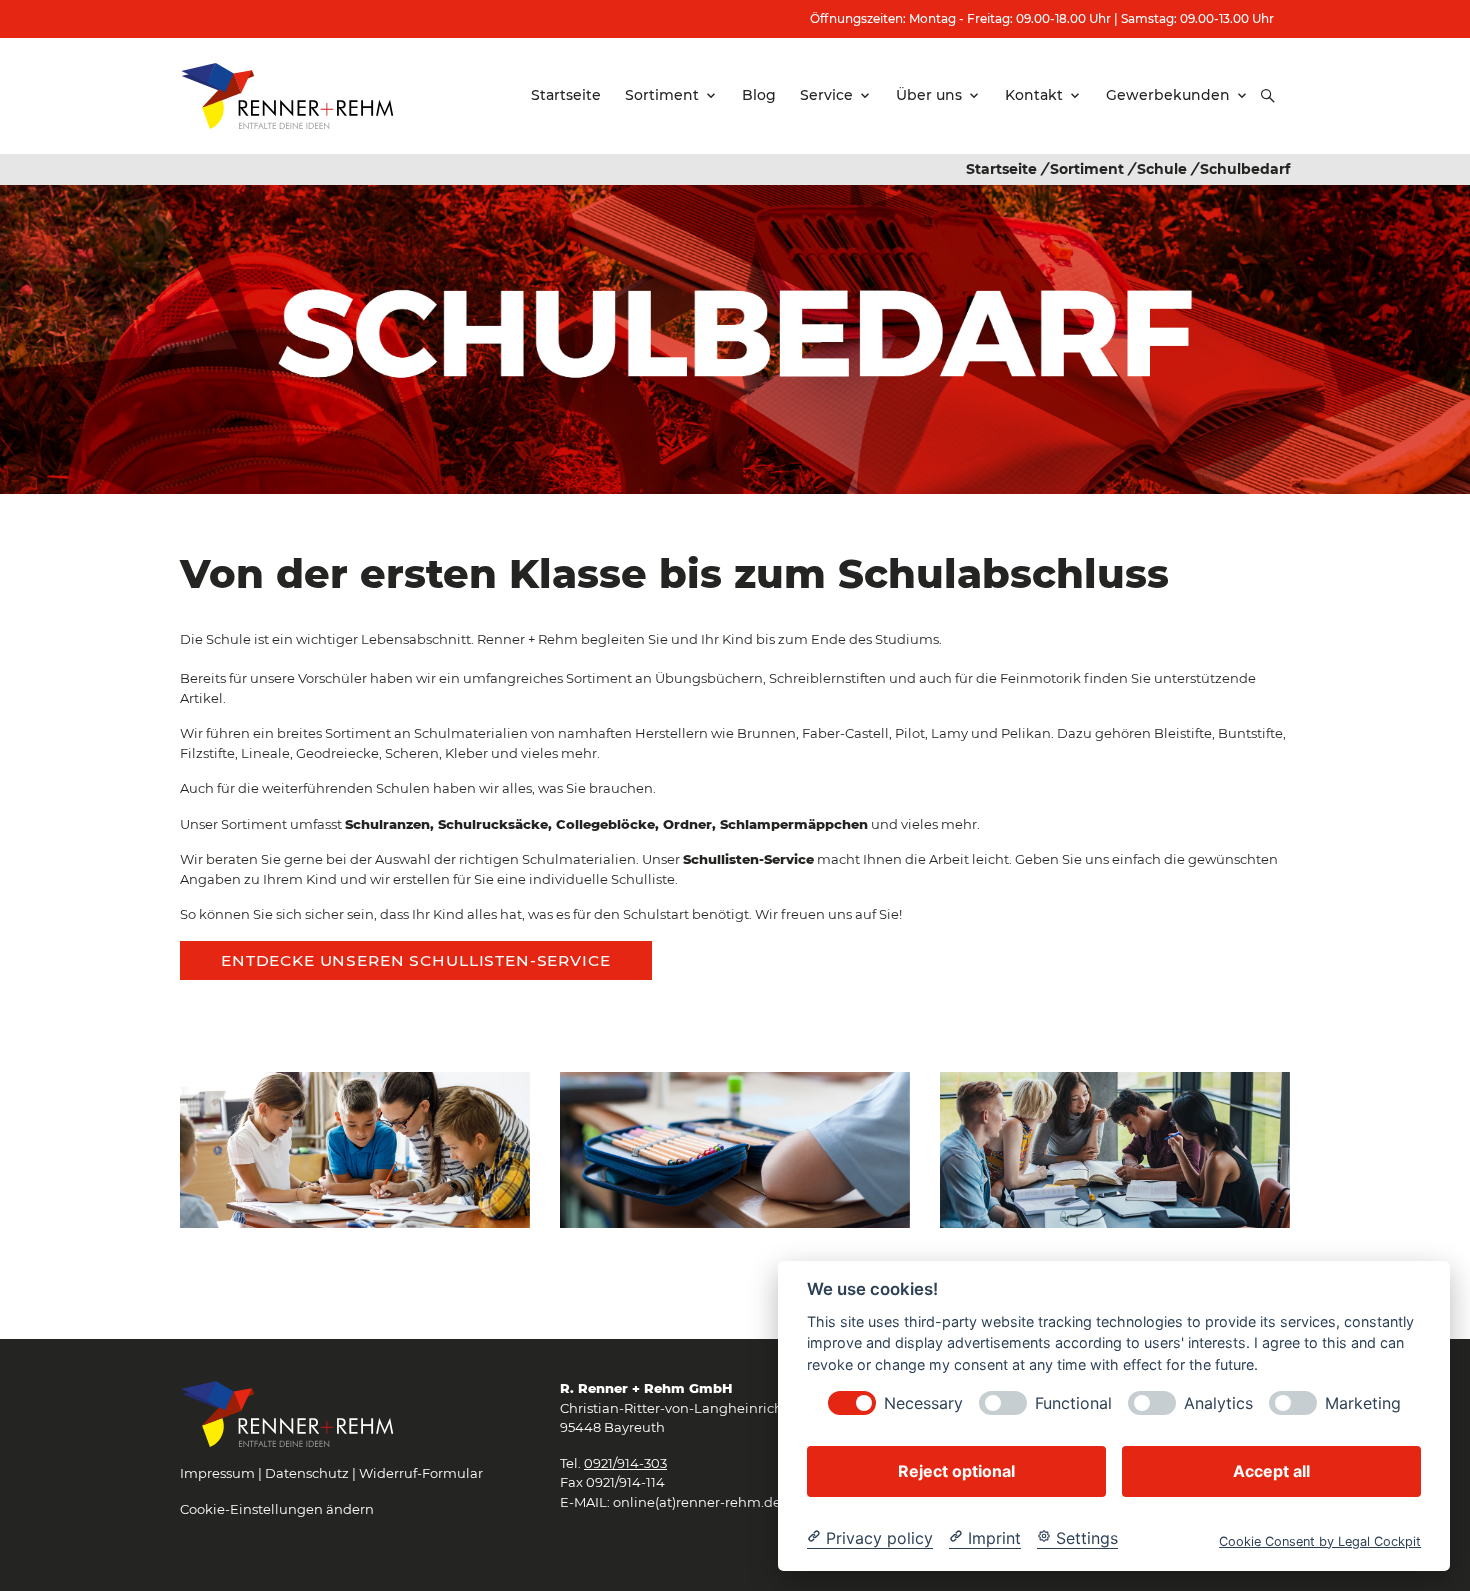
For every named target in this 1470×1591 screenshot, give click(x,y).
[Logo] (287, 95)
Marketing (1363, 1402)
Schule (1162, 169)
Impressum (217, 1473)
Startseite (1001, 169)
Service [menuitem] (826, 95)
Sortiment (1087, 169)
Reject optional (956, 1470)
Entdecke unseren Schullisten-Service (416, 960)
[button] (1268, 96)
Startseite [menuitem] (566, 95)
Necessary (923, 1402)
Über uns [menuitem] (929, 95)
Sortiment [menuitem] (662, 95)
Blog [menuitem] (759, 95)
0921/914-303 (625, 1463)
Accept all (1271, 1470)
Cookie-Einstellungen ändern (277, 1509)
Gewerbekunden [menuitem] (1168, 95)
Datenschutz (307, 1473)
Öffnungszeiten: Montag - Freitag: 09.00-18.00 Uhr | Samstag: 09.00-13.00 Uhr (1042, 18)
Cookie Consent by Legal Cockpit (1320, 1540)
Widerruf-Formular (421, 1473)
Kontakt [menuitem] (1034, 95)
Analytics (1218, 1402)
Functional (1073, 1402)
